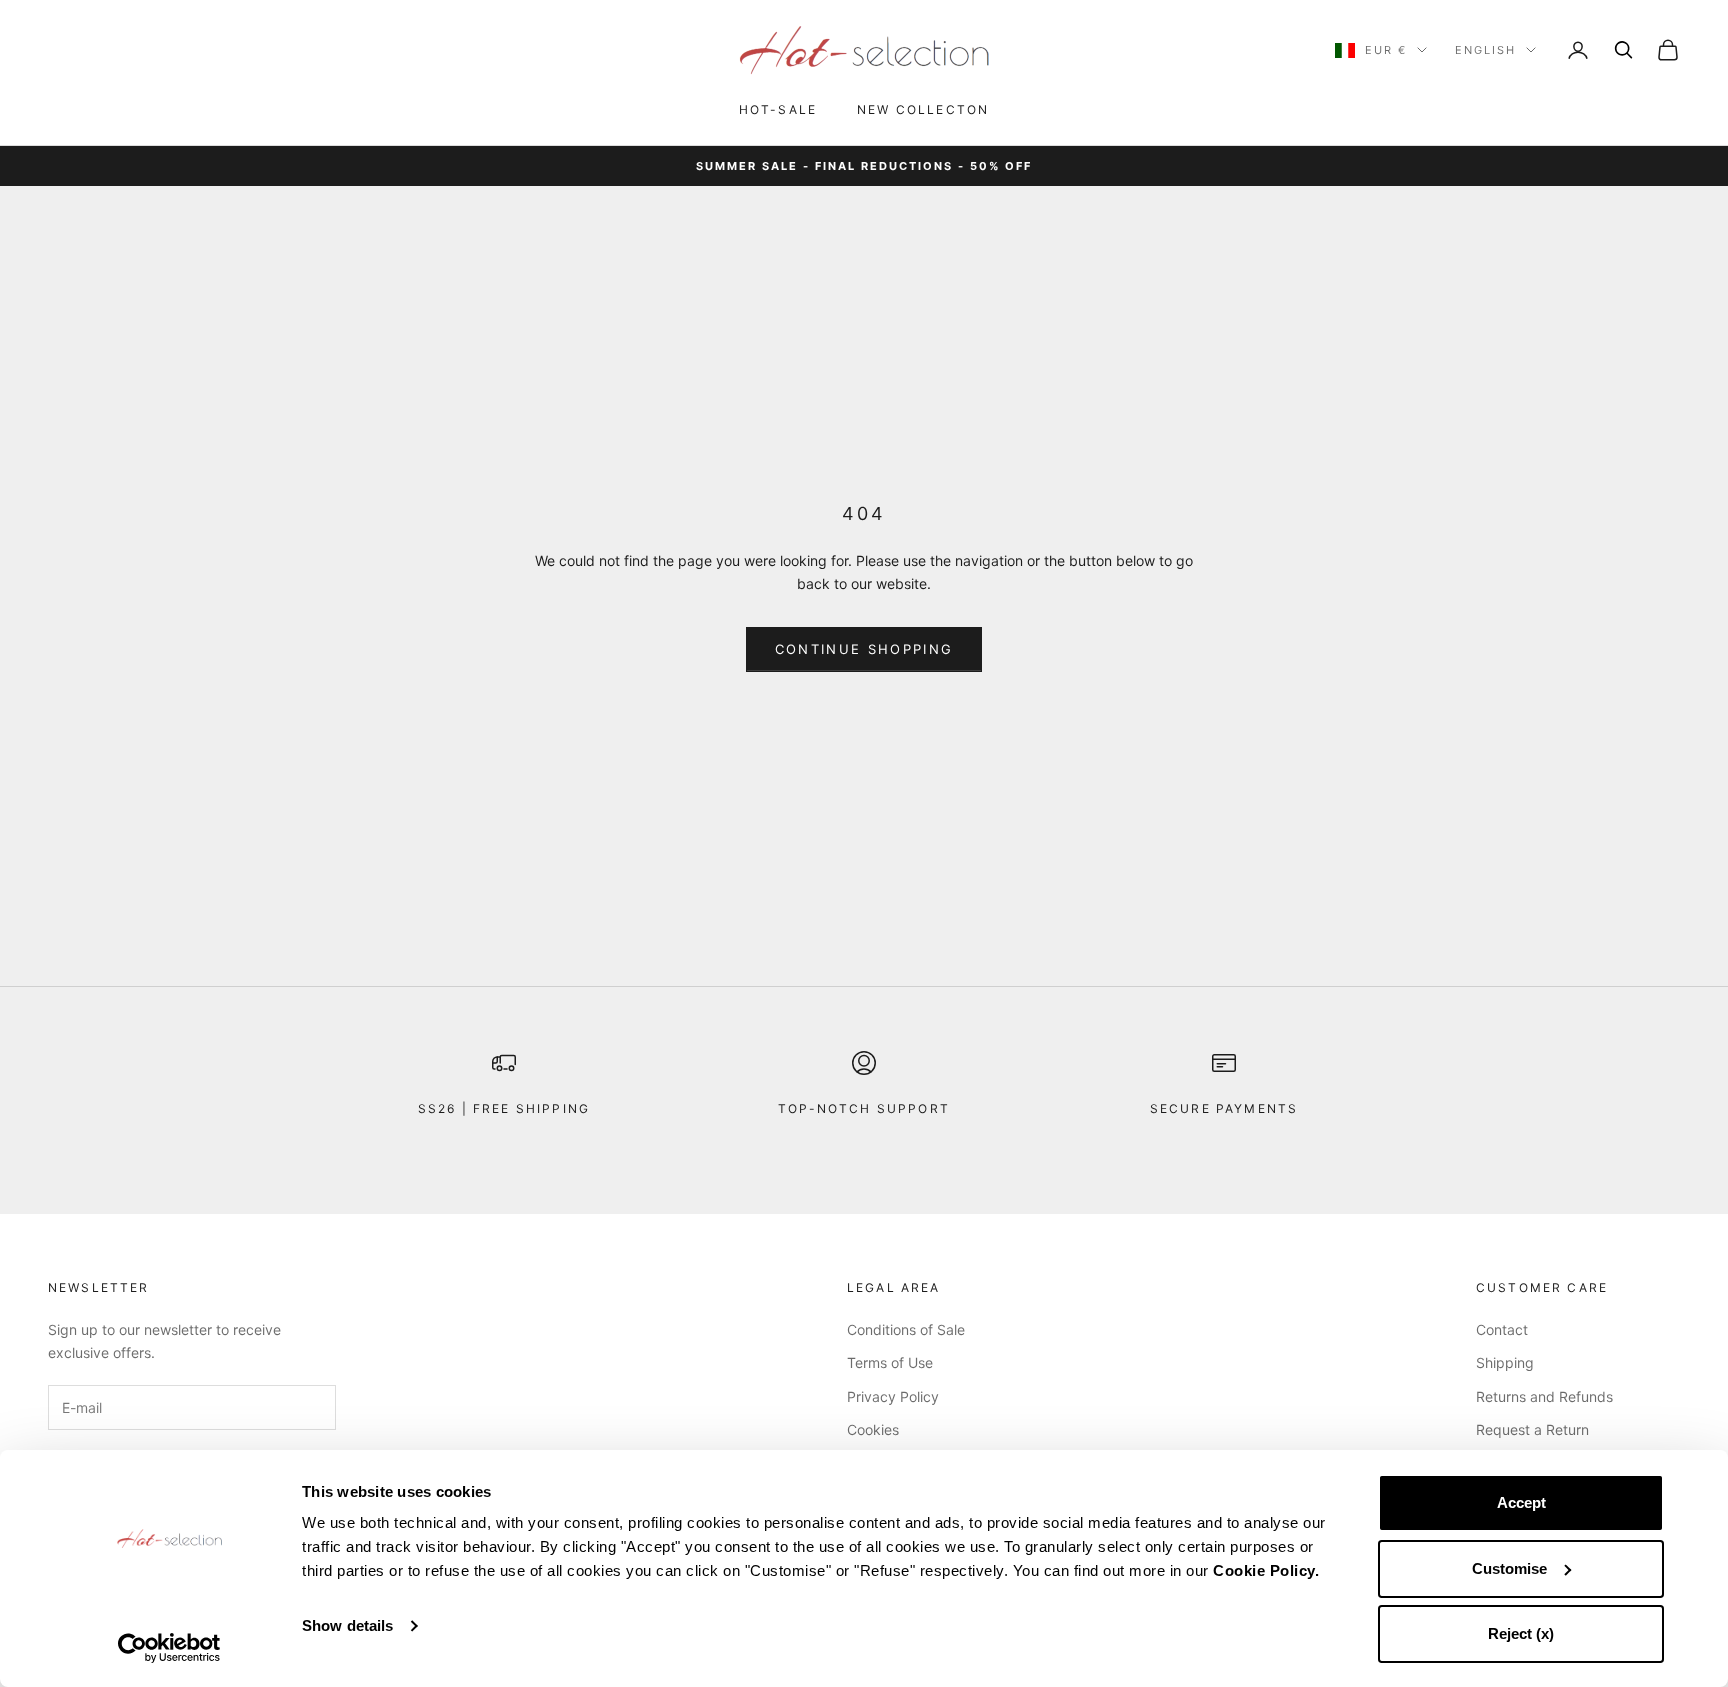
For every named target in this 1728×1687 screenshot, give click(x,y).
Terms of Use (890, 1362)
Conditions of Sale (906, 1329)
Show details (347, 1625)
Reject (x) (1521, 1633)
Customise (1509, 1568)
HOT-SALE (778, 109)
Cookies (873, 1429)
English (1485, 50)
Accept (1521, 1502)
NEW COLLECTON (923, 109)
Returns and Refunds (1544, 1396)
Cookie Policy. (1266, 1570)
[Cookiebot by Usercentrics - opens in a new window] (169, 1648)
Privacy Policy (893, 1396)
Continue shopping (864, 649)
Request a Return (1532, 1429)
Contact (1502, 1329)
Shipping (1505, 1362)
